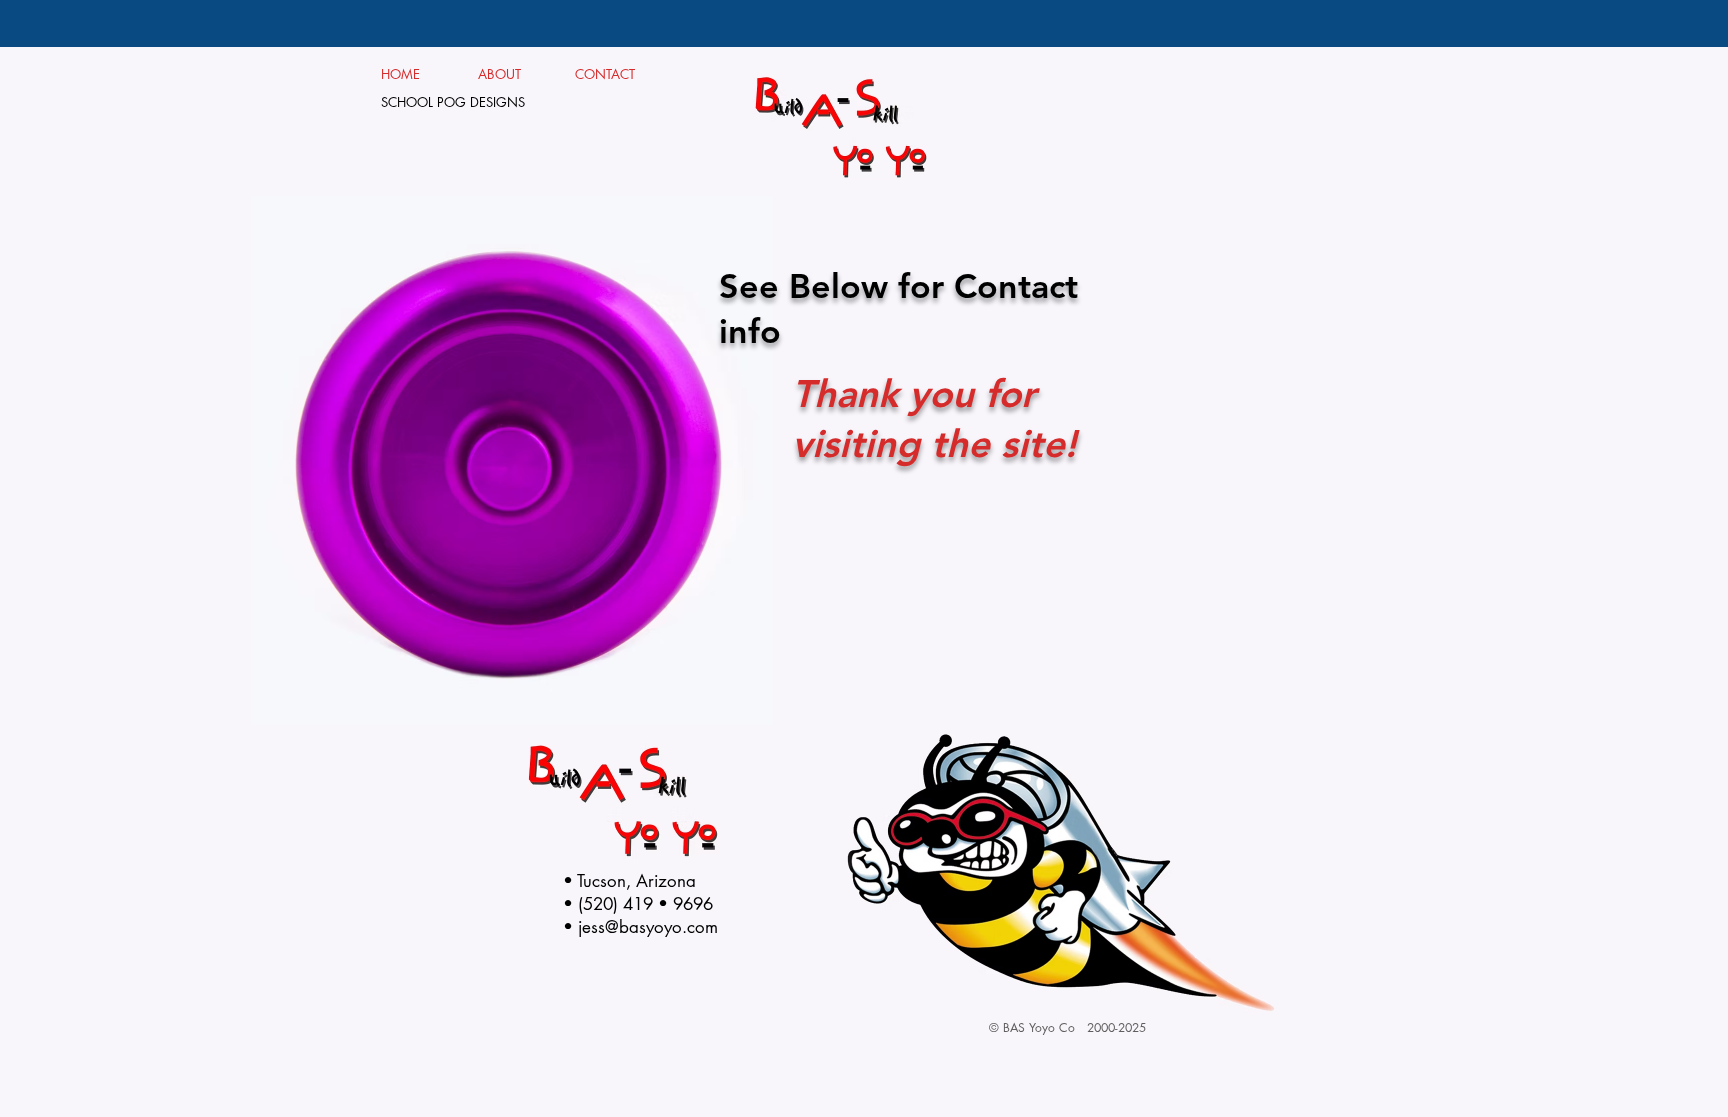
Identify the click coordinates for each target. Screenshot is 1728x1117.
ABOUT (507, 74)
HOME (401, 74)
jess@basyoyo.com (648, 927)
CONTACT (605, 74)
